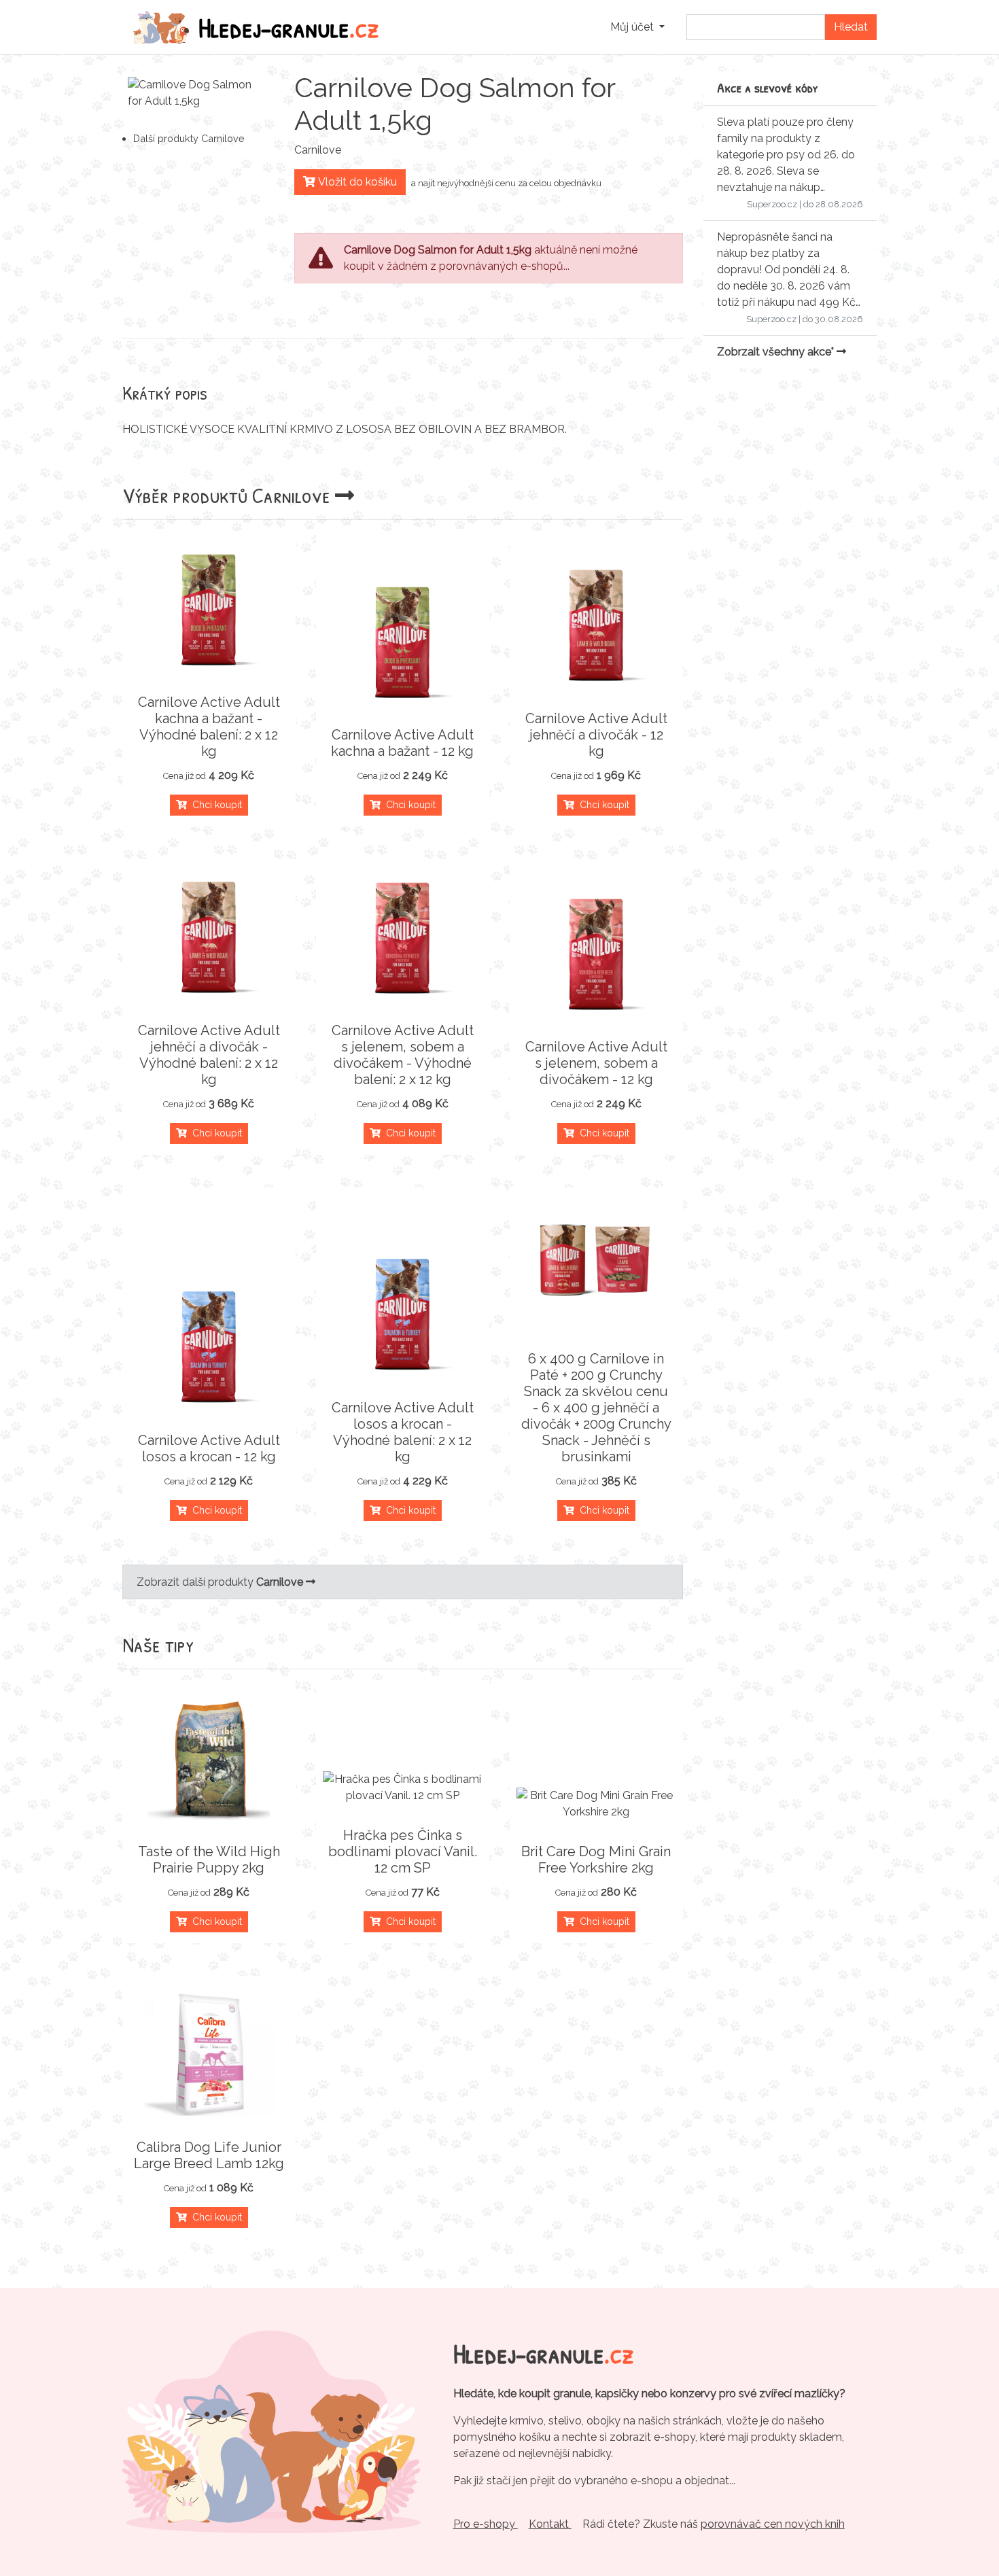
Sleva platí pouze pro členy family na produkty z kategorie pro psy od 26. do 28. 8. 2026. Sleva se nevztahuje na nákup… (786, 155)
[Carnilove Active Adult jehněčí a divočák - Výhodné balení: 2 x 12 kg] (209, 938)
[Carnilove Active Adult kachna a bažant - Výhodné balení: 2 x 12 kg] (209, 610)
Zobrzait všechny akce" (777, 352)
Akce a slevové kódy (768, 87)
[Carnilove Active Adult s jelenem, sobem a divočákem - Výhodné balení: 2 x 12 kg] (403, 938)
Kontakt (550, 2524)
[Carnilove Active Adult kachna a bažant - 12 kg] (403, 642)
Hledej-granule (289, 27)
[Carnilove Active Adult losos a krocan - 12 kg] (209, 1348)
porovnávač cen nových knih (773, 2524)
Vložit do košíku (356, 182)
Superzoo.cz (772, 204)
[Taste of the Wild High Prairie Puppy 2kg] (209, 1759)
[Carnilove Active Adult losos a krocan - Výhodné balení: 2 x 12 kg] (403, 1315)
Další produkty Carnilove (189, 138)
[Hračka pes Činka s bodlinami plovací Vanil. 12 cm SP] (403, 1788)
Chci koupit (214, 805)
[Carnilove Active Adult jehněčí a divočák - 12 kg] (596, 626)
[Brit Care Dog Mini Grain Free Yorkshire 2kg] (596, 1804)
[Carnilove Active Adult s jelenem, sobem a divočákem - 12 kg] (596, 954)
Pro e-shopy (486, 2524)
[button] (637, 27)
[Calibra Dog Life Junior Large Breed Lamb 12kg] (209, 2055)
